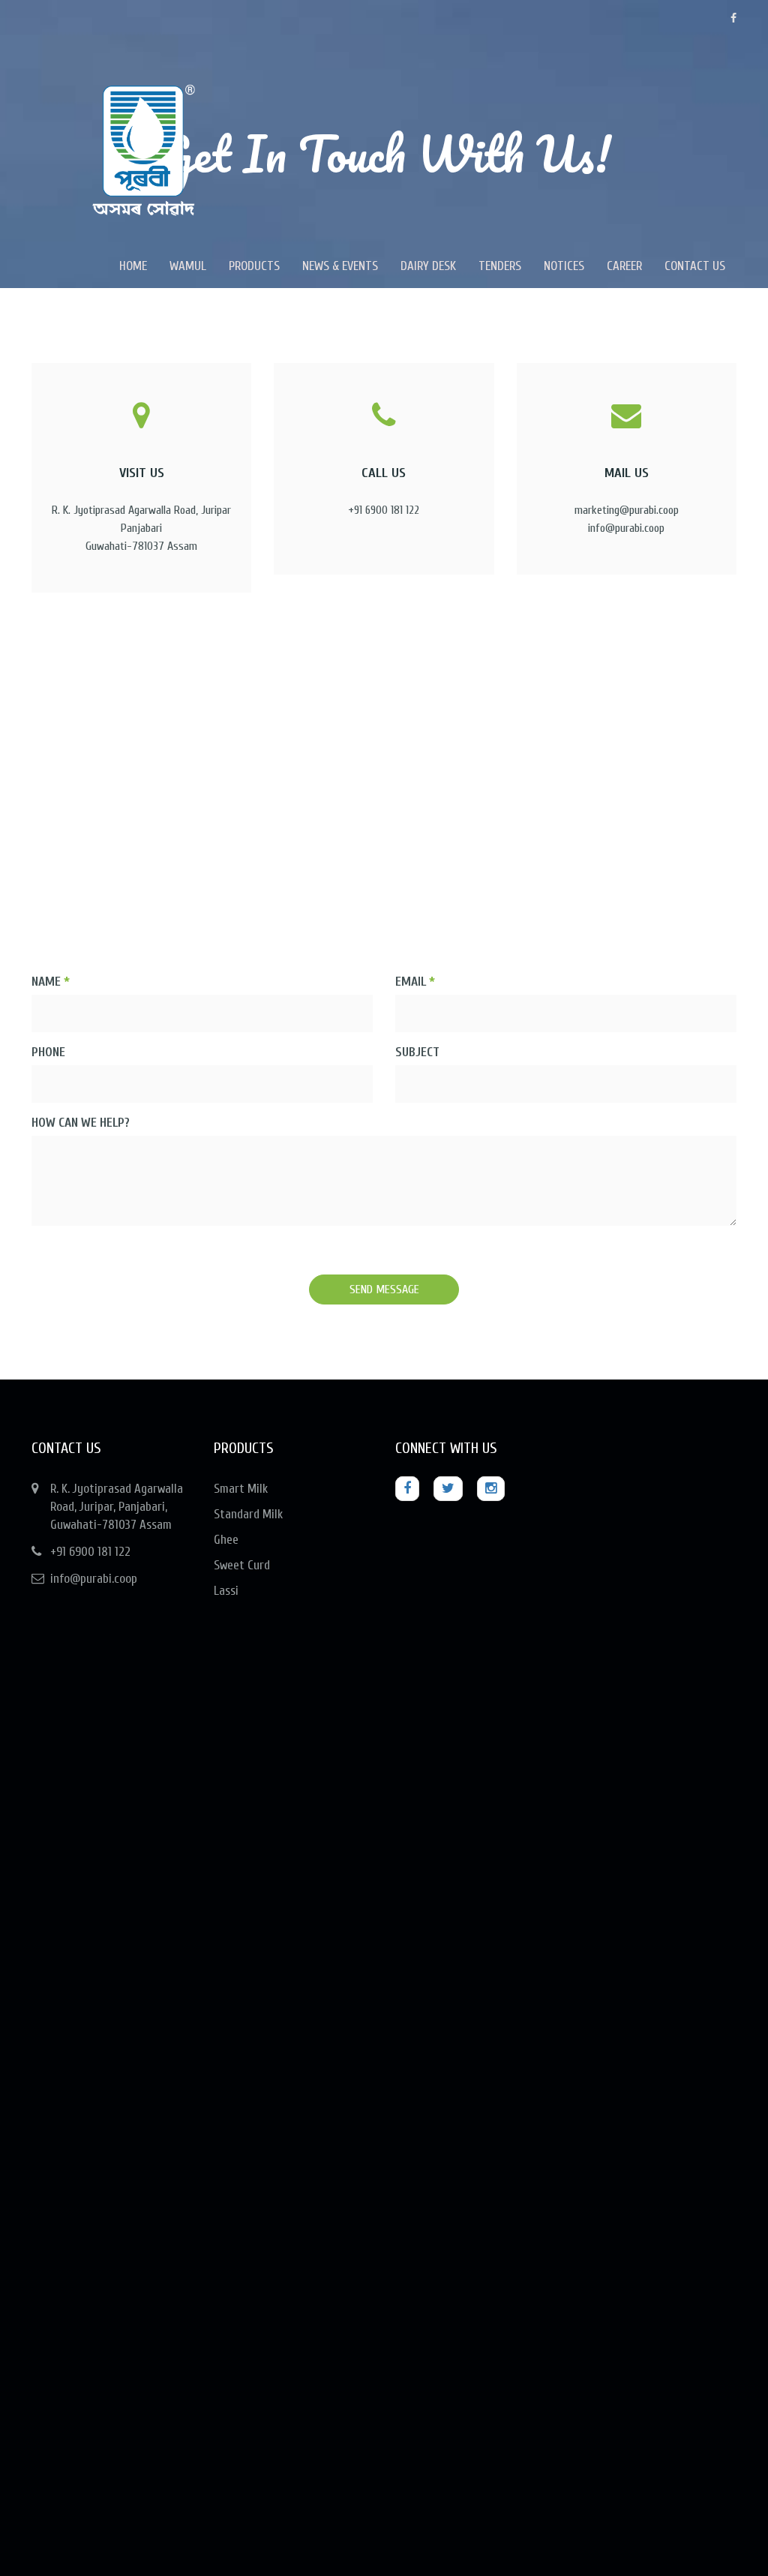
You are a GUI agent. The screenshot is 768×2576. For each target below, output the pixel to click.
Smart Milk (241, 1489)
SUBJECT (417, 1052)
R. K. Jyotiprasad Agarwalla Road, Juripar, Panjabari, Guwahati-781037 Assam (117, 1507)
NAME (51, 982)
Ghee (226, 1540)
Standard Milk (248, 1514)
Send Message (384, 1290)
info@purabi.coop (94, 1579)
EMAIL (415, 982)
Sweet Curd (242, 1565)
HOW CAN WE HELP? (81, 1123)
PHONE (48, 1052)
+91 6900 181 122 (90, 1552)
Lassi (226, 1591)
